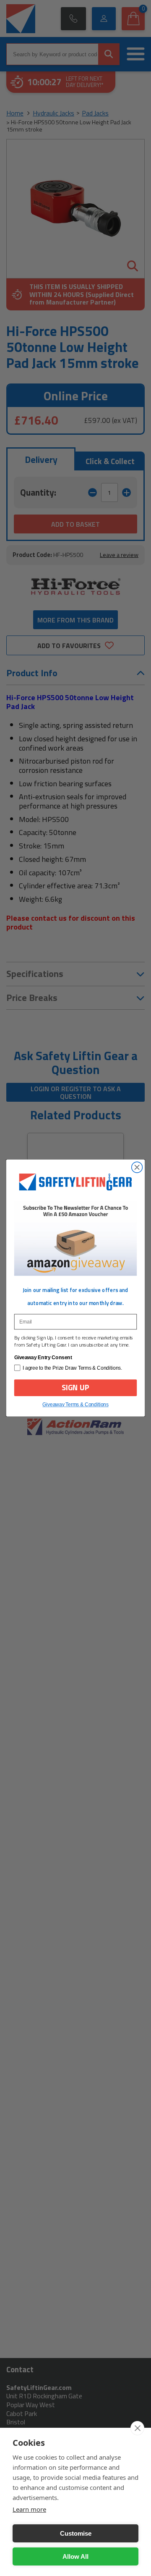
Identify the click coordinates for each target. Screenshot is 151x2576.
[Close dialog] (137, 1168)
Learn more (29, 2509)
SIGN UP (76, 1388)
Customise (76, 2533)
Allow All (75, 2556)
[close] (137, 2428)
